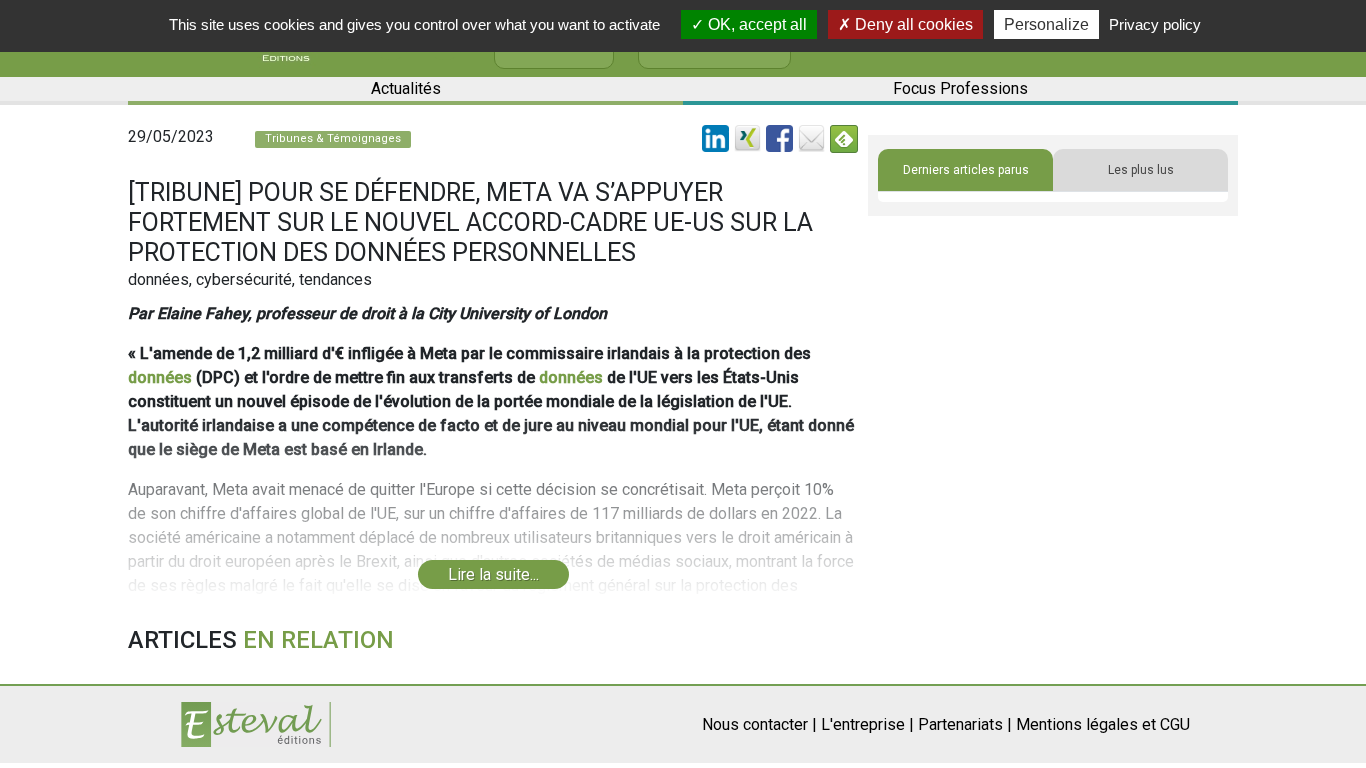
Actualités (406, 88)
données (160, 377)
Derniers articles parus (966, 170)
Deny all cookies (912, 24)
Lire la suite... (493, 574)
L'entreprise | (867, 724)
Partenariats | (965, 724)
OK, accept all (755, 24)
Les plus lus (1141, 170)
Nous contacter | (759, 724)
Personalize (1046, 24)
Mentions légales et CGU (1103, 724)
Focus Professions (960, 88)
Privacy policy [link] (1155, 24)
